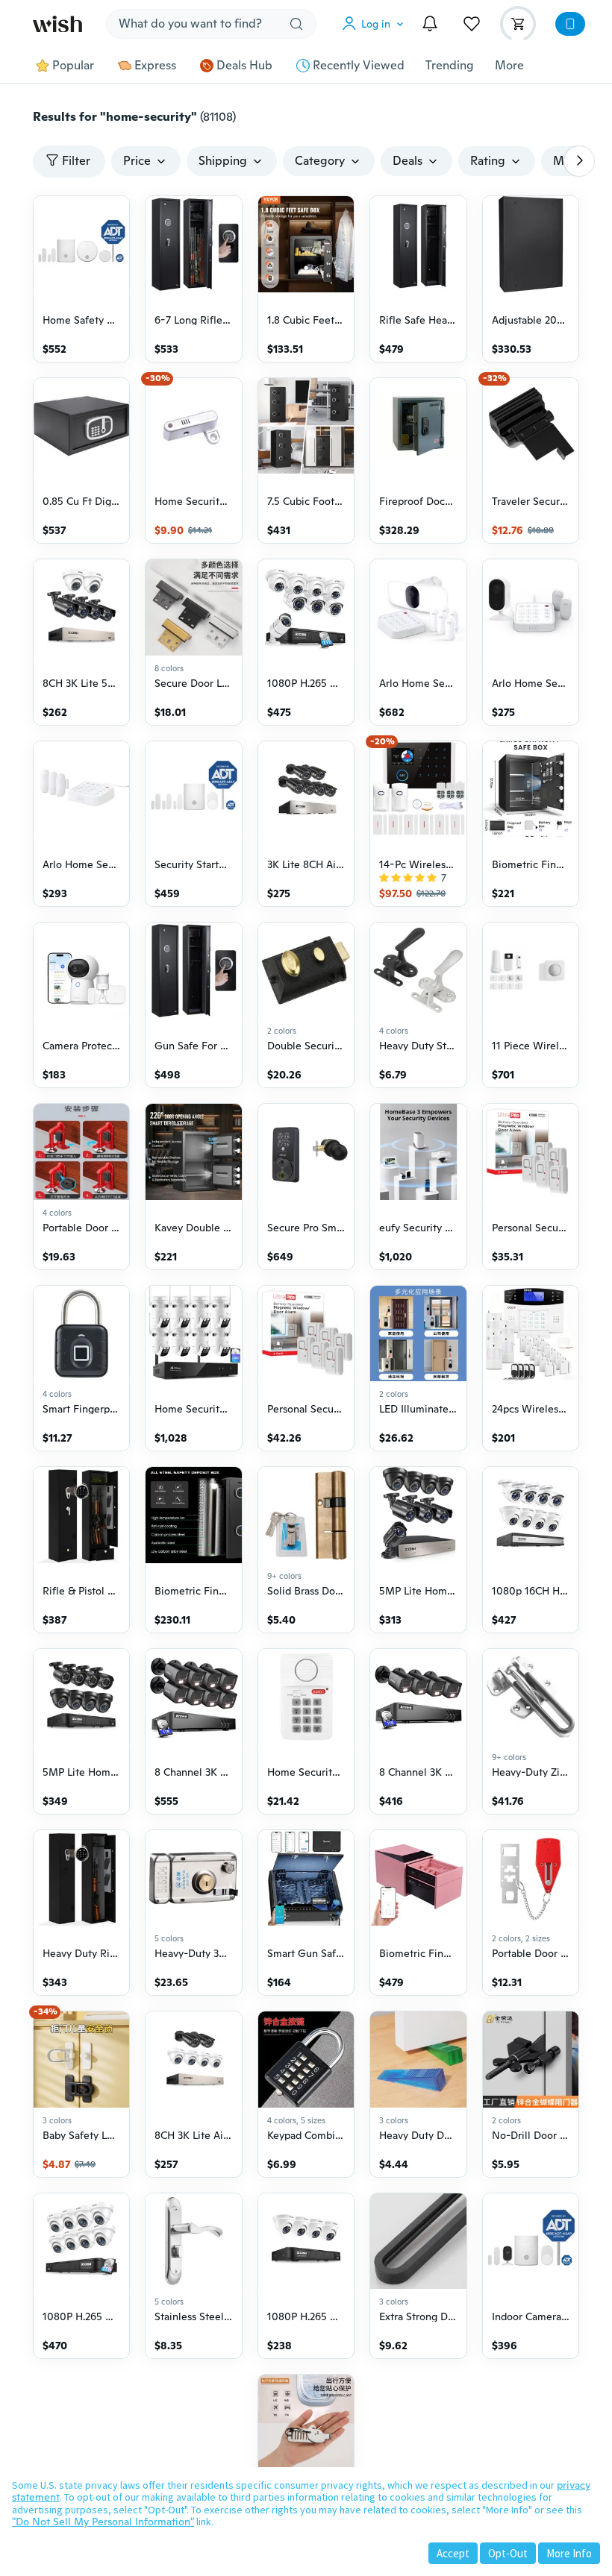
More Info (569, 2553)
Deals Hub (244, 66)
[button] (376, 24)
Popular (73, 66)
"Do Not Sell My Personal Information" (103, 2522)
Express (155, 66)
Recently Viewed (359, 66)
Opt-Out (508, 2553)
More (509, 66)
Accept (453, 2553)
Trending (450, 66)
